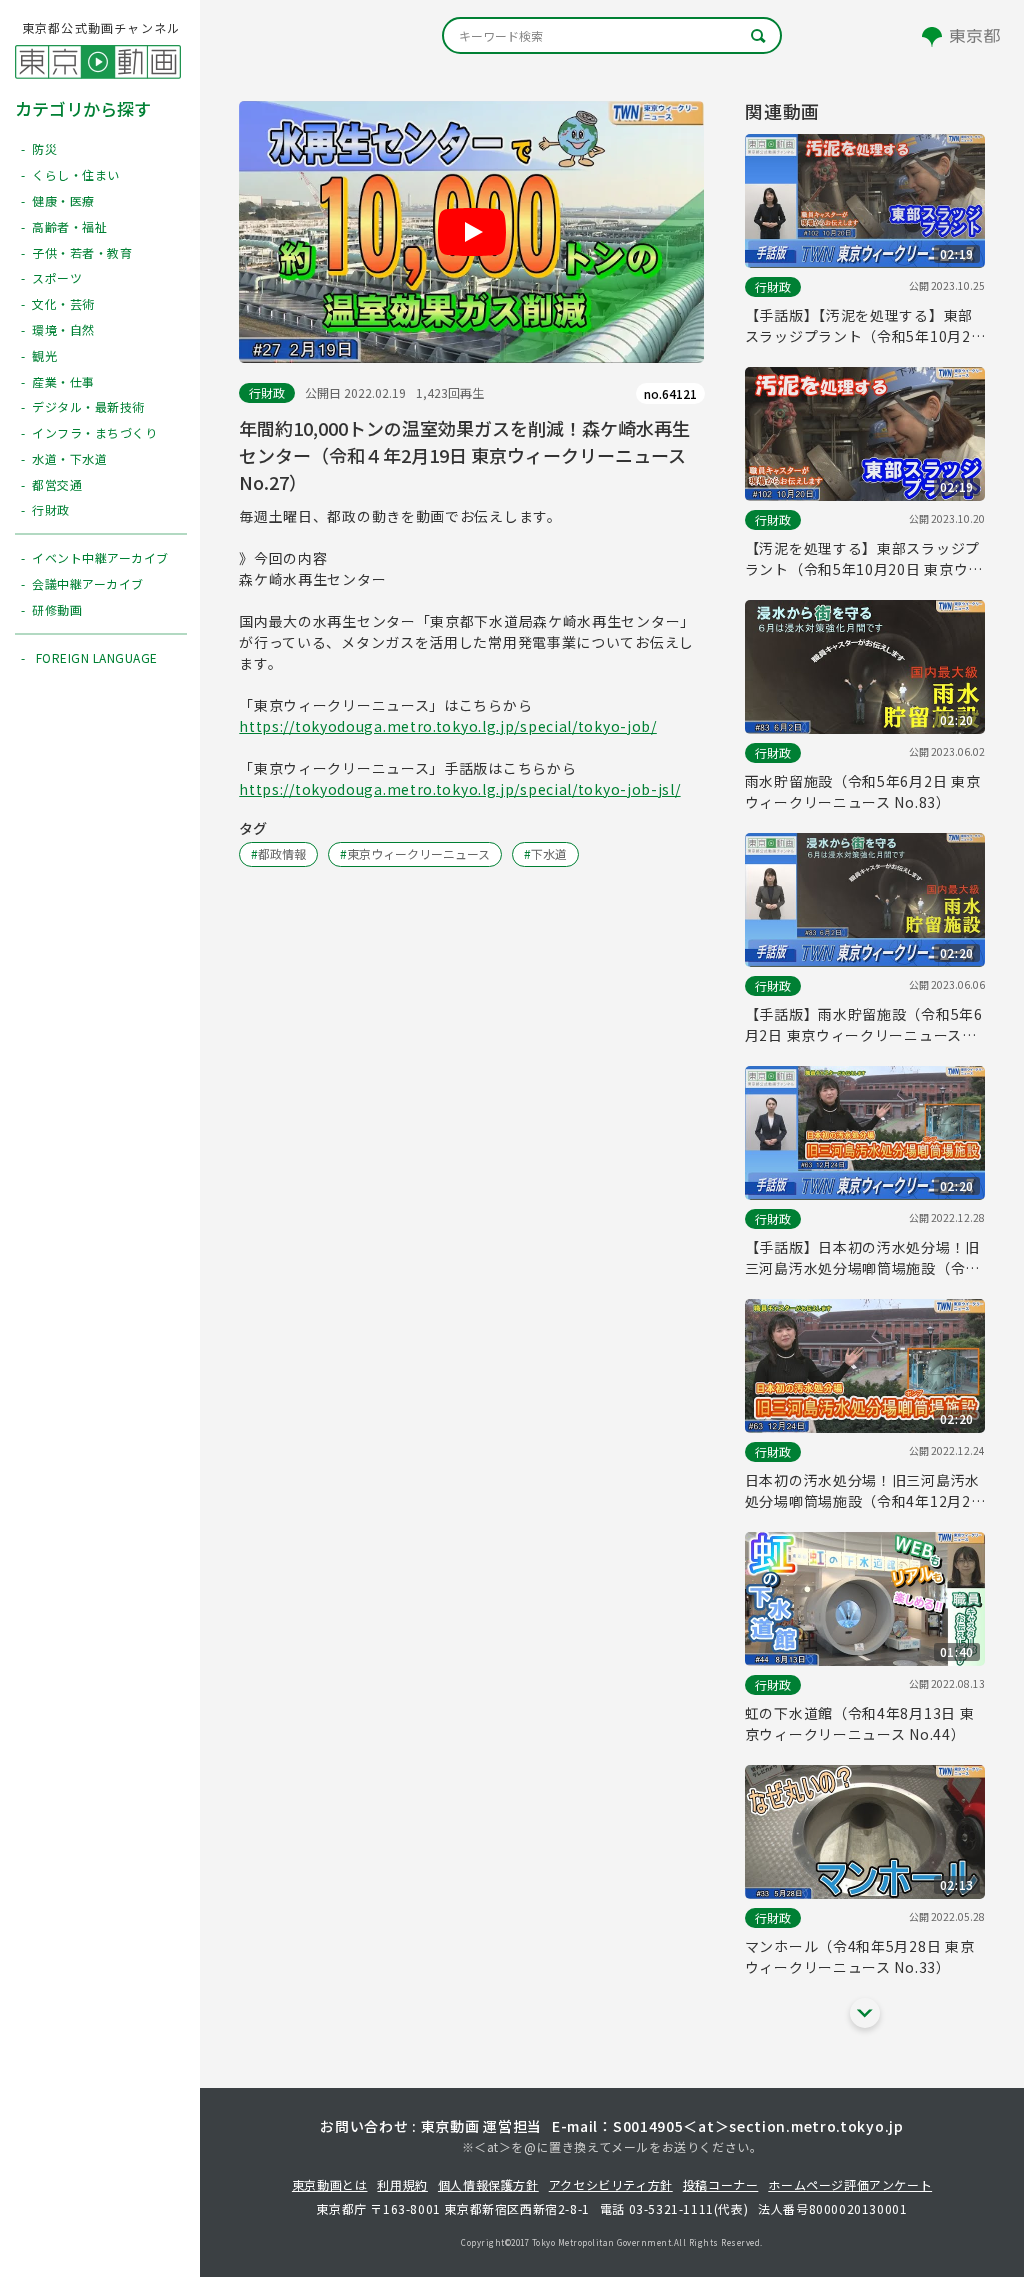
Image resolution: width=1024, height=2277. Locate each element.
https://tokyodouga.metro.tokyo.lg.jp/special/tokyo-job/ (448, 726)
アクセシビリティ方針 (611, 2184)
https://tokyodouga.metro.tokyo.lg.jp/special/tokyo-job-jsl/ (459, 789)
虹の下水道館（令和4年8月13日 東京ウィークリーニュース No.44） (860, 1723)
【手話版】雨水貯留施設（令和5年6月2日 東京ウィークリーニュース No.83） (864, 1025)
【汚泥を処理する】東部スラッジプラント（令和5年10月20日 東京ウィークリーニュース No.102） (864, 559)
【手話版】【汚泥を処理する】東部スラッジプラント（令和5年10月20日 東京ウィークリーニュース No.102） (862, 326)
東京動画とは (330, 2184)
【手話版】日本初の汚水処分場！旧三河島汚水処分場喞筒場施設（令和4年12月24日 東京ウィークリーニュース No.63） (864, 1258)
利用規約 (402, 2184)
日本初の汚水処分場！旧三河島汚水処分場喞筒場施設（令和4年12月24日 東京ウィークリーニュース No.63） (862, 1491)
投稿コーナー (721, 2184)
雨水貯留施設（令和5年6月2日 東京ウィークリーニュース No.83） (863, 791)
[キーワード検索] (612, 35)
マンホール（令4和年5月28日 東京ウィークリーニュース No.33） (860, 1956)
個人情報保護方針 (488, 2184)
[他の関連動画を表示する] (865, 2013)
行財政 (267, 392)
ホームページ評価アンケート (850, 2184)
